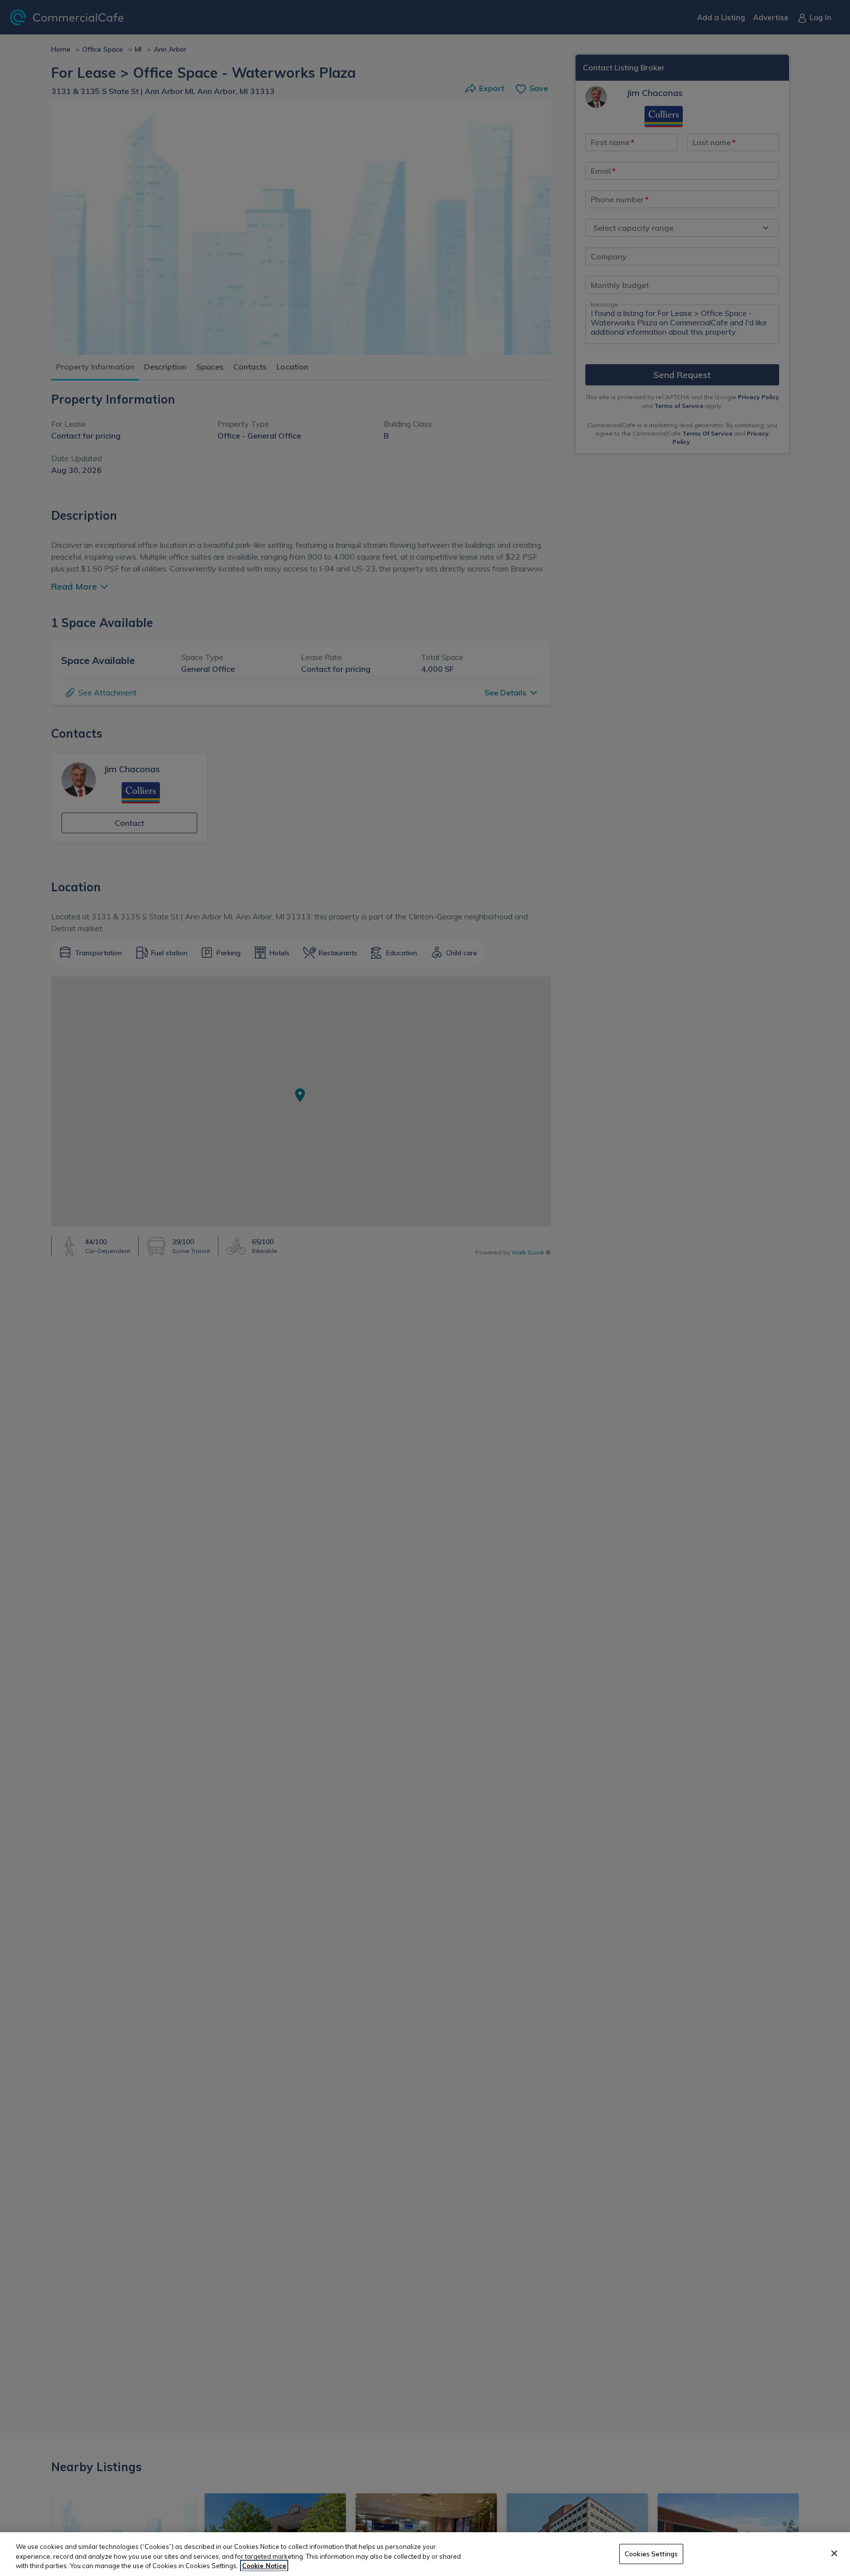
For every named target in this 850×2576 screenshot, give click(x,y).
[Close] (834, 2553)
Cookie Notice (264, 2566)
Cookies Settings (651, 2553)
